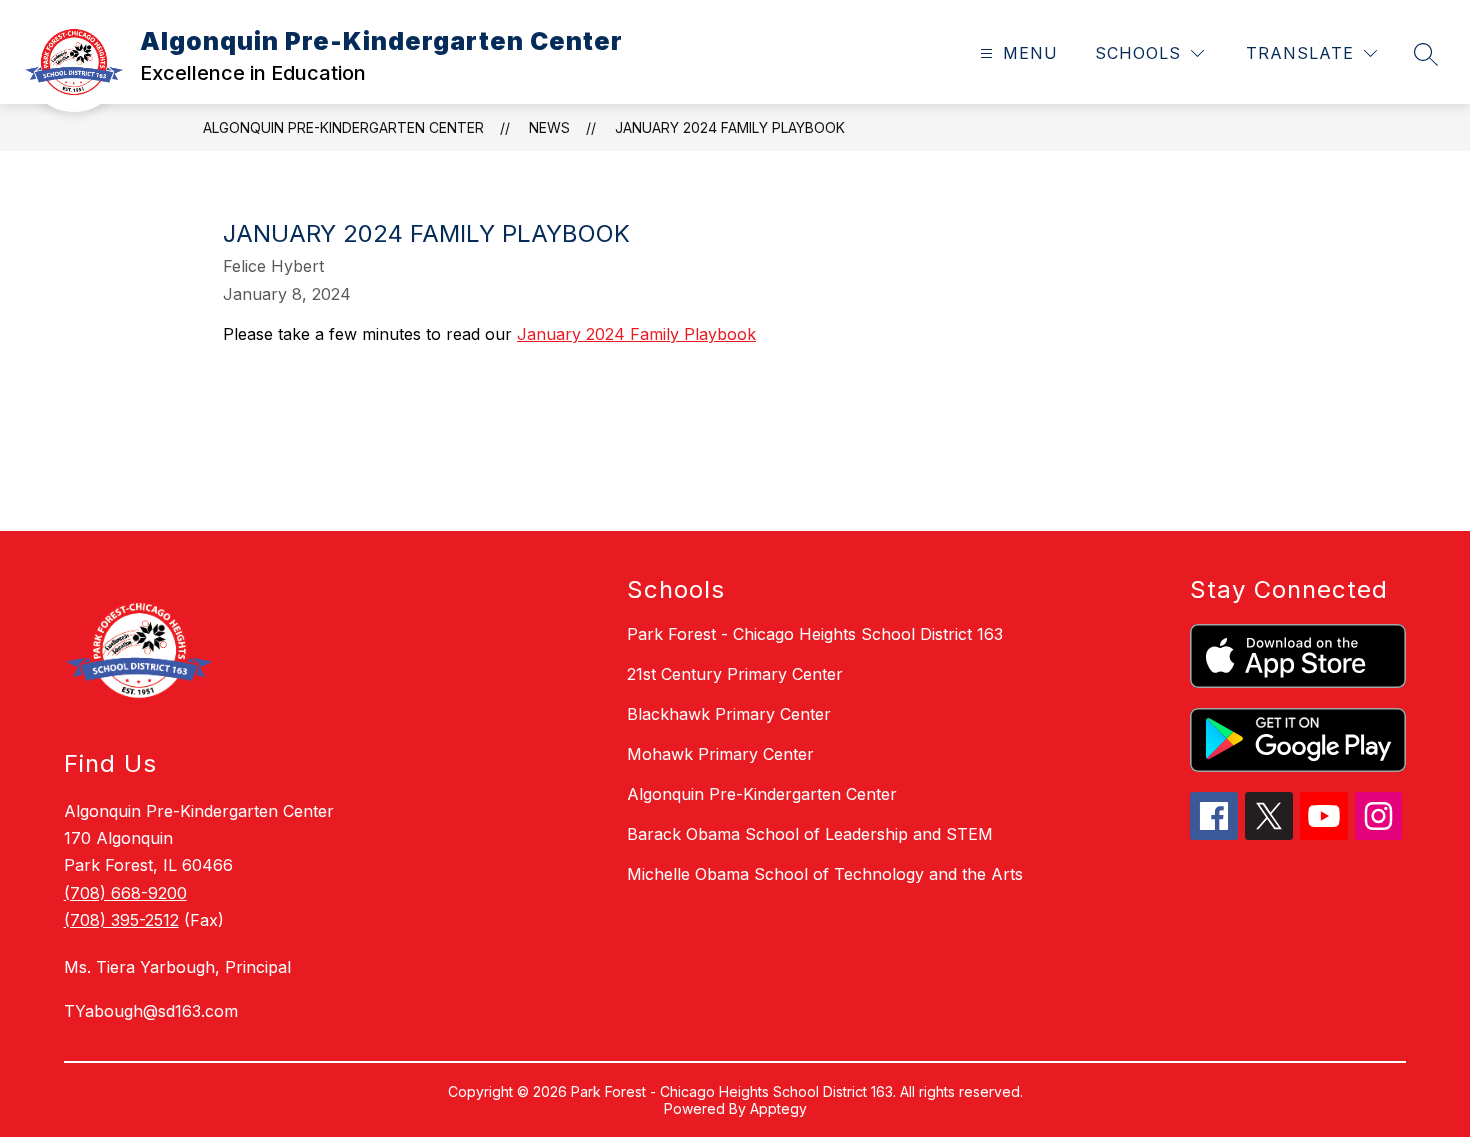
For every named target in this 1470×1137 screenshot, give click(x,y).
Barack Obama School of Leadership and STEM (810, 834)
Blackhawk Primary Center (729, 714)
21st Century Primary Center (735, 674)
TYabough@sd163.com (151, 1011)
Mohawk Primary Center (720, 754)
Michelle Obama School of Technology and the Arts (825, 874)
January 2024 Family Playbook (730, 127)
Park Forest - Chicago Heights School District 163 (815, 634)
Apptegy (778, 1108)
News (549, 127)
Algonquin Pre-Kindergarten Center (343, 127)
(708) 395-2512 (121, 920)
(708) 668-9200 (125, 893)
